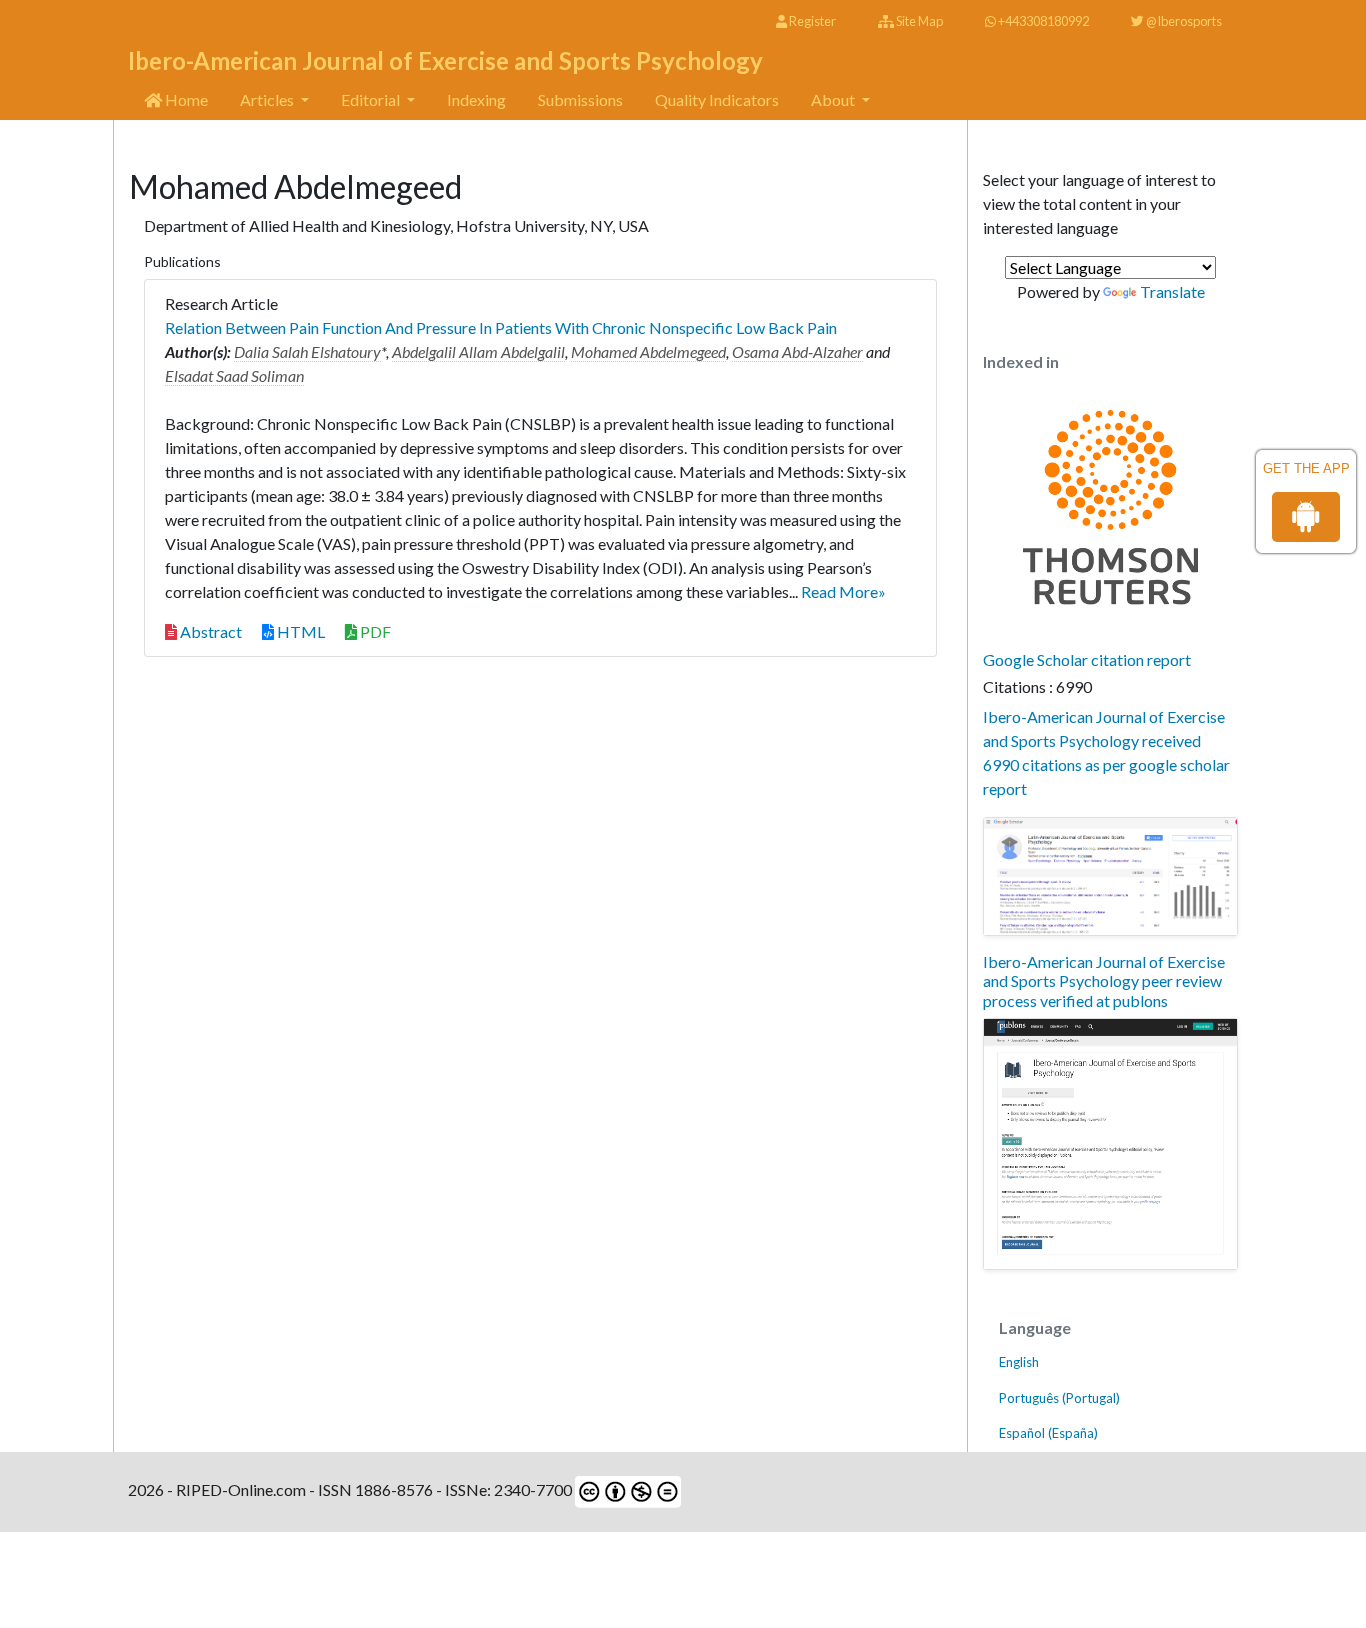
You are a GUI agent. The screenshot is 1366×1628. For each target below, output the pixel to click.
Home (185, 99)
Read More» (843, 591)
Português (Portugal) (1059, 1398)
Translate (1172, 291)
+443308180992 (1042, 21)
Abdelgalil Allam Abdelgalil (478, 351)
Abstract (209, 631)
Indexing (476, 99)
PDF (374, 631)
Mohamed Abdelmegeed (648, 351)
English (1019, 1362)
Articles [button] (268, 99)
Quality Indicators (717, 99)
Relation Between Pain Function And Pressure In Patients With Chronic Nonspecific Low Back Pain (501, 327)
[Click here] (1110, 877)
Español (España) (1048, 1433)
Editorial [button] (372, 99)
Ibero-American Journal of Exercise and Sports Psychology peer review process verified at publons (1104, 980)
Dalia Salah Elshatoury (307, 351)
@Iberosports (1183, 21)
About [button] (834, 99)
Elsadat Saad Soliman (234, 375)
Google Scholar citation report (1087, 659)
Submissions (580, 99)
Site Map (918, 21)
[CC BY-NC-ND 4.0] (626, 1489)
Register (811, 21)
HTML (299, 631)
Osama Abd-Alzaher (797, 351)
